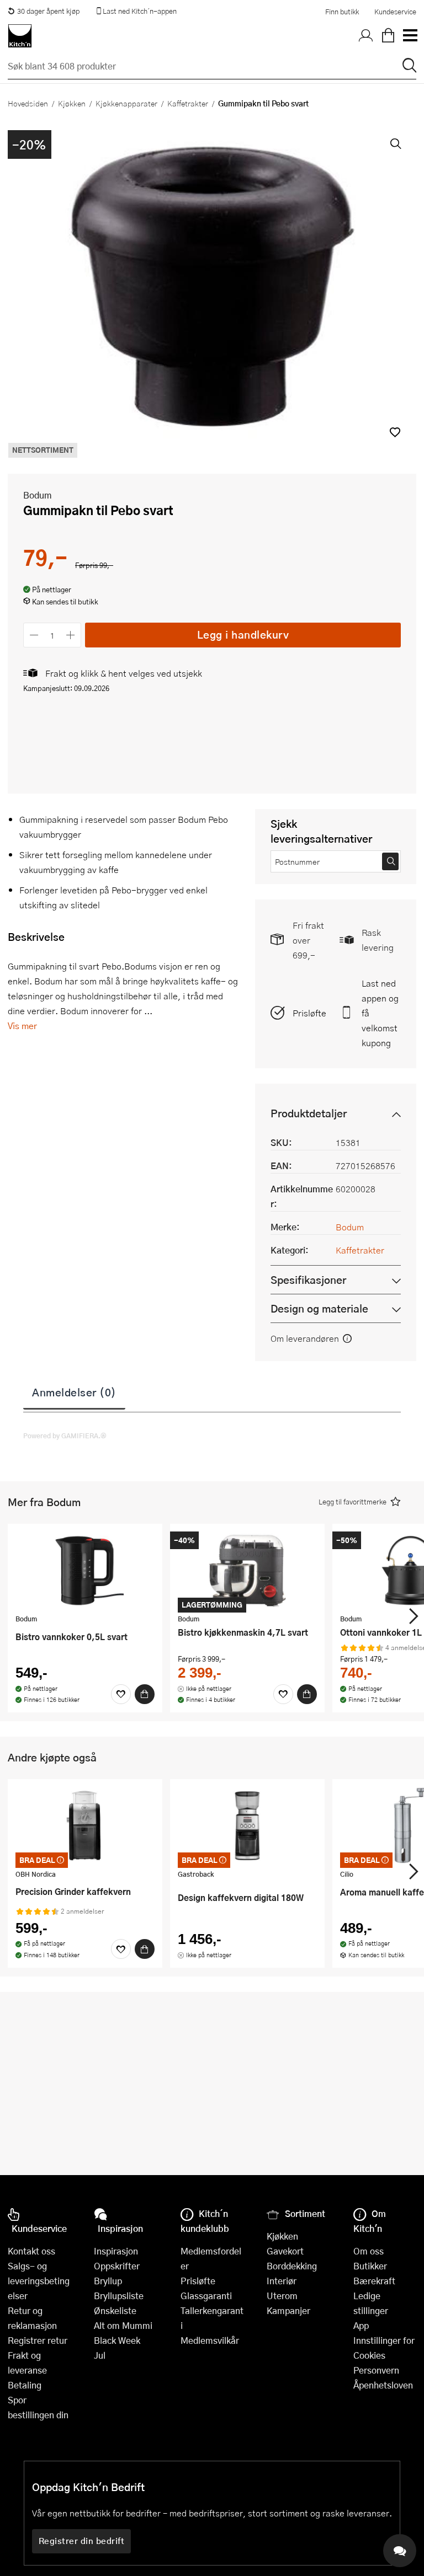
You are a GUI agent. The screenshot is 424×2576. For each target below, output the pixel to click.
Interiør (282, 2281)
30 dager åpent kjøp (48, 11)
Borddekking (292, 2266)
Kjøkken (72, 103)
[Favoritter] (121, 1694)
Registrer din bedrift (82, 2541)
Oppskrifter (117, 2266)
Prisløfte (309, 1013)
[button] (395, 432)
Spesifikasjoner (308, 1280)
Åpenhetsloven (383, 2385)
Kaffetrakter (188, 103)
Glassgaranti (206, 2296)
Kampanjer (288, 2310)
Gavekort (285, 2251)
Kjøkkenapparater (126, 103)
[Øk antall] (71, 635)
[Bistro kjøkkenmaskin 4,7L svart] (247, 1570)
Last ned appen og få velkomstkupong (380, 1013)
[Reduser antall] (34, 635)
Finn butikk (342, 12)
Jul (100, 2355)
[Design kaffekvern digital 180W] (247, 1825)
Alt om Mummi (123, 2325)
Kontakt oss (31, 2251)
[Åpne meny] (410, 36)
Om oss (369, 2251)
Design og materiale (319, 1308)
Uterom (282, 2296)
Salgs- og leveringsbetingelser (39, 2281)
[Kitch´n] (20, 36)
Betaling (25, 2385)
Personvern (376, 2370)
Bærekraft (374, 2281)
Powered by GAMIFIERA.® (65, 1436)
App (361, 2325)
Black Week (117, 2340)
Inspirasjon (116, 2251)
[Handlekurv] (388, 36)
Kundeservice (395, 12)
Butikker (370, 2266)
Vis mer (22, 1025)
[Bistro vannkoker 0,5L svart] (85, 1570)
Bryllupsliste (119, 2296)
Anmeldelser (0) (74, 1392)
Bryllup (108, 2281)
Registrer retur (38, 2340)
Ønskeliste (115, 2310)
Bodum (38, 495)
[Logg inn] (366, 36)
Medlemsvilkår (210, 2340)
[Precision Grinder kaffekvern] (85, 1825)
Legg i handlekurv (243, 634)
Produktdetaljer (309, 1113)
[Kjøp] (145, 1694)
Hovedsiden (28, 103)
